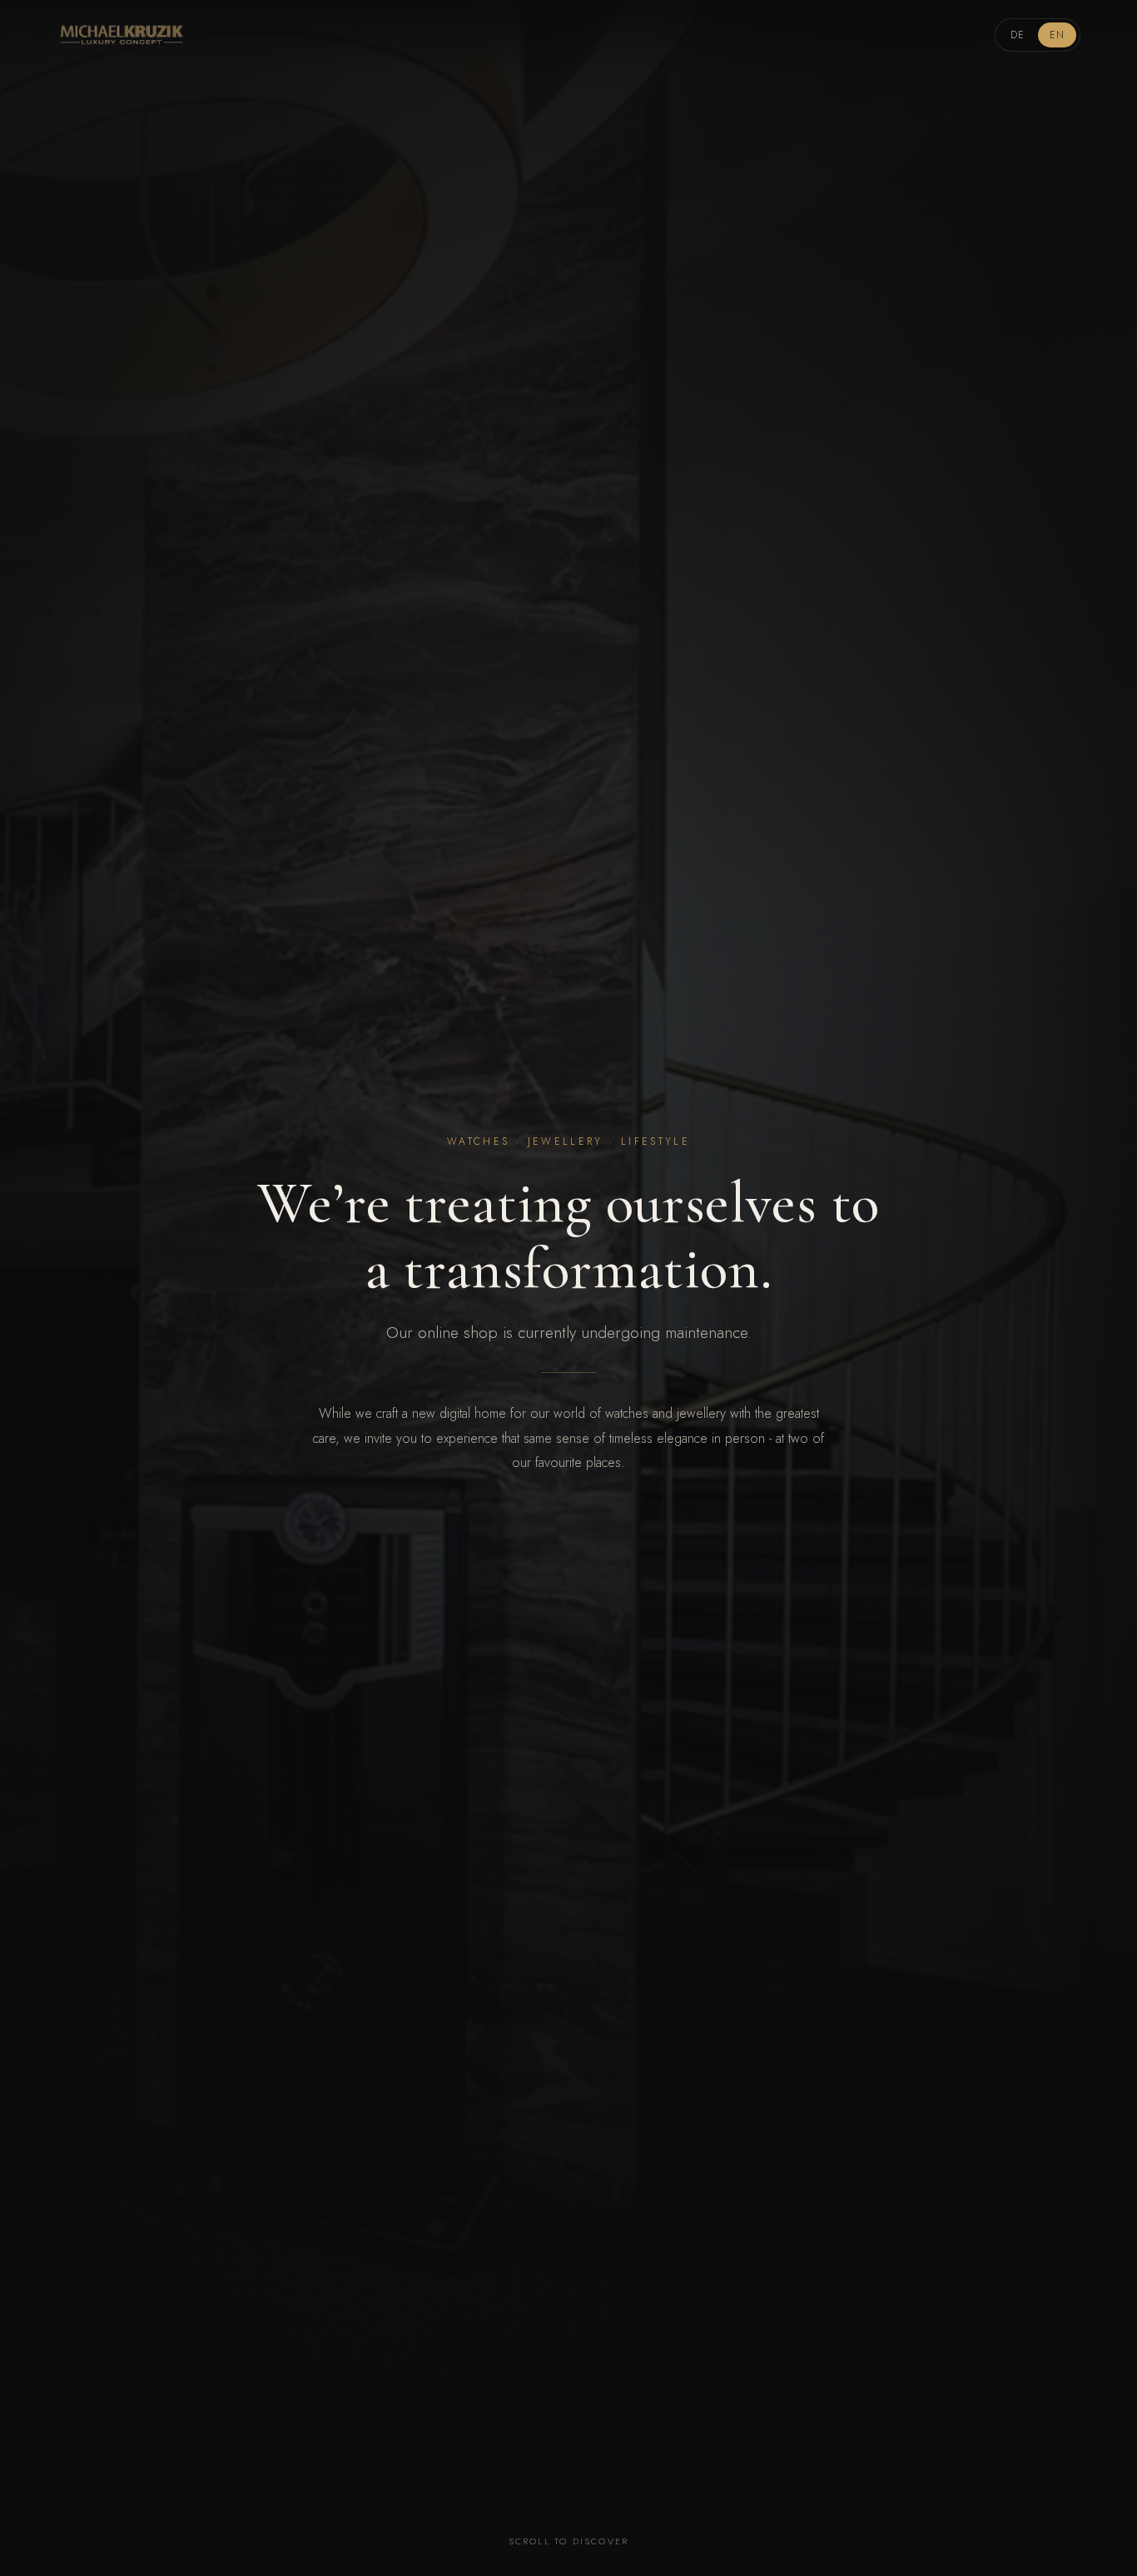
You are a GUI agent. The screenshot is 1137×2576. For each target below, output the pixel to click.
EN (1057, 35)
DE (1018, 35)
